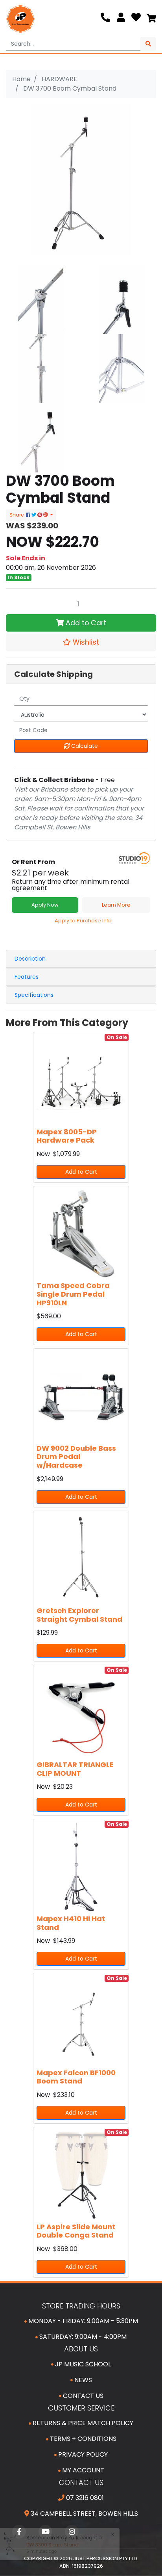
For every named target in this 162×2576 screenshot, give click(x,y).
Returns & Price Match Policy (82, 2423)
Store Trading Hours (81, 2306)
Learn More (116, 905)
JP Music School (82, 2364)
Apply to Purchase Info (83, 921)
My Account (82, 2470)
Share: (18, 515)
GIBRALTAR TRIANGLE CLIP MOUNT (75, 1769)
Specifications (34, 995)
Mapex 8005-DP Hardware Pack (67, 1136)
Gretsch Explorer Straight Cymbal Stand (79, 1615)
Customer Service (81, 2408)
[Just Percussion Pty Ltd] (20, 19)
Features (27, 977)
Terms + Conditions (82, 2439)
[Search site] (148, 44)
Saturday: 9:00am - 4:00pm (82, 2337)
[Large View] (40, 298)
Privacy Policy (82, 2454)
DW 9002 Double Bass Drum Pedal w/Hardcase (76, 1457)
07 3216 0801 (84, 2498)
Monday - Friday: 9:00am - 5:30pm (82, 2321)
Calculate (84, 746)
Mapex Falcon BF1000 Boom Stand (76, 2077)
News (82, 2380)
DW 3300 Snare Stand (51, 2545)
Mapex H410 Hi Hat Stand (71, 1923)
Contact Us (82, 2396)
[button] (81, 642)
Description (30, 959)
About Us (81, 2349)
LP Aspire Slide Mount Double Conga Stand (76, 2231)
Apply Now (45, 905)
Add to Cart (85, 623)
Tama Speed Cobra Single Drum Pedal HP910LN (73, 1294)
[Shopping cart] (151, 19)
